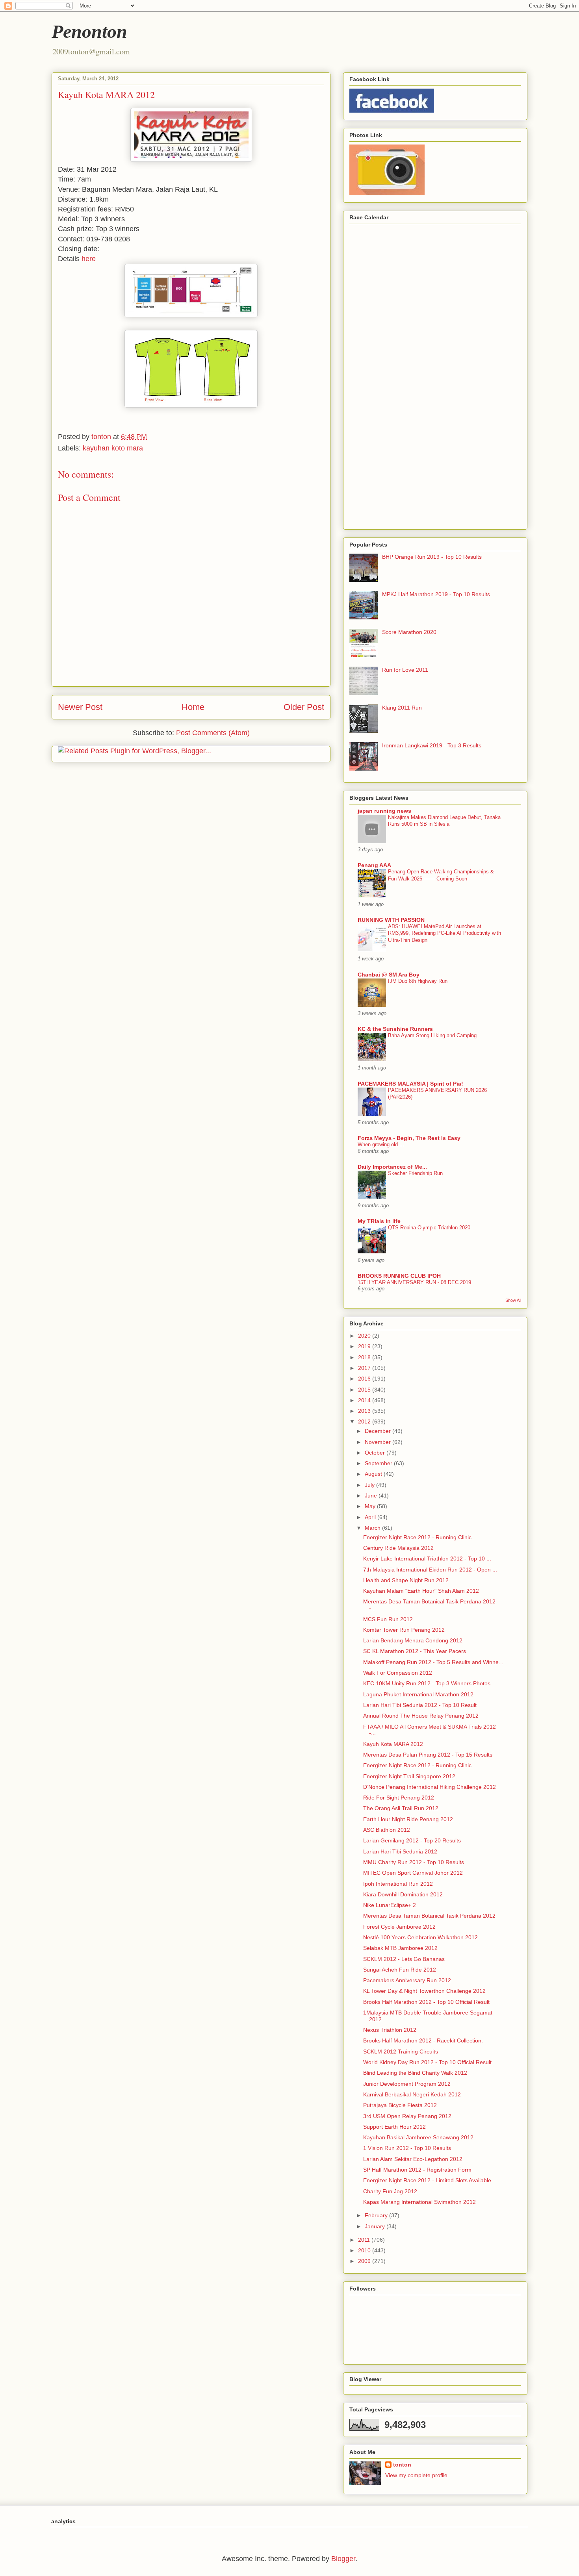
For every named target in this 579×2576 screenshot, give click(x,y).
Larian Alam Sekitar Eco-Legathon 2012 (413, 2159)
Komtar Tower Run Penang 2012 (404, 1630)
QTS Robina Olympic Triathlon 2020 (429, 1228)
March (373, 1528)
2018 (365, 1357)
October (376, 1453)
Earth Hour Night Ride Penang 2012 (408, 1819)
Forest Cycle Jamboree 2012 (399, 1927)
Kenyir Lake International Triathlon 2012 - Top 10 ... (427, 1559)
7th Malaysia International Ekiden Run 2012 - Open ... (430, 1570)
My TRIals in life (379, 1221)
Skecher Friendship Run (415, 1173)
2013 (365, 1411)
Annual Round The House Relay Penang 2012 (421, 1716)
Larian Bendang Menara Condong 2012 (413, 1640)
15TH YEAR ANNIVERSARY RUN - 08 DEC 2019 (414, 1282)
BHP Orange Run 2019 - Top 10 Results (432, 557)
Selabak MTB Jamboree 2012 (400, 1948)
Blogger (343, 2559)
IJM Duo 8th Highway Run (418, 981)
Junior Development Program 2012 (407, 2084)
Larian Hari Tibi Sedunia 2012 (400, 1851)
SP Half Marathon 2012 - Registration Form (417, 2170)
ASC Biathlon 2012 (387, 1830)
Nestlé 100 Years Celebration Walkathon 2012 (420, 1937)
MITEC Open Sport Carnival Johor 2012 (413, 1873)
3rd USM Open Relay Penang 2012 (407, 2116)
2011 (365, 2240)
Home (193, 707)
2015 (365, 1390)
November (379, 1442)
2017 (365, 1368)
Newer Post (80, 707)
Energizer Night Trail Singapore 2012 (409, 1776)
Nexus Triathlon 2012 (390, 2030)
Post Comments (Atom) (213, 733)
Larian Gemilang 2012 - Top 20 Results (412, 1840)
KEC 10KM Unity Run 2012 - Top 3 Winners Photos (427, 1683)
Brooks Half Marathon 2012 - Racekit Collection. (423, 2040)
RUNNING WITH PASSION (391, 920)
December (379, 1431)
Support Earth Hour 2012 (394, 2127)
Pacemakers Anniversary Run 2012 (407, 1980)
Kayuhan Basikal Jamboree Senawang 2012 (418, 2137)
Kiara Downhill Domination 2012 (403, 1894)
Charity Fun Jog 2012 (390, 2191)
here (89, 259)
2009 (365, 2261)
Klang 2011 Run (402, 708)
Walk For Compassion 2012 (398, 1673)
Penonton (89, 31)
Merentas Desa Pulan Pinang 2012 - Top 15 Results (428, 1755)
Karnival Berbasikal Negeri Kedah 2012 (412, 2094)
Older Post (304, 707)
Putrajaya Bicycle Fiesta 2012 (400, 2105)
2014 (365, 1400)
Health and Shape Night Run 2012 (406, 1580)
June (372, 1496)
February (377, 2215)
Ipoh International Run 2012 (398, 1884)
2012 (365, 1421)
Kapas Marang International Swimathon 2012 (419, 2202)
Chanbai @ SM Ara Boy (389, 975)
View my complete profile (416, 2475)
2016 (365, 1379)
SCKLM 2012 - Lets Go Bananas (404, 1959)
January (376, 2226)
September (379, 1463)
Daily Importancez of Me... (392, 1167)
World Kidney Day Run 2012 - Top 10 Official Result (427, 2062)
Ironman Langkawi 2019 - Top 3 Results (432, 745)
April (371, 1517)
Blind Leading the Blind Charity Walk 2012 (415, 2073)
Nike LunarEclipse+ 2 (390, 1905)
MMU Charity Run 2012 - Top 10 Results (414, 1862)
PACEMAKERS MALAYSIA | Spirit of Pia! (410, 1084)
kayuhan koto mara (113, 448)
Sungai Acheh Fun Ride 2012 (400, 1970)
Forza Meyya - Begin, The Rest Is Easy (409, 1138)
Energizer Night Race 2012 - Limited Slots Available (427, 2180)
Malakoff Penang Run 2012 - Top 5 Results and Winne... (433, 1662)
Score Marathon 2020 (409, 632)
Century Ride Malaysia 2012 (398, 1548)
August (374, 1474)
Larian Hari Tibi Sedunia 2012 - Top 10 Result (420, 1705)
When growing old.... (381, 1144)
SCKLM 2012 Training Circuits (401, 2052)
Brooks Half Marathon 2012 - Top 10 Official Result (426, 2002)
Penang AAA (374, 865)
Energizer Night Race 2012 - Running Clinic (417, 1537)
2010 (365, 2250)
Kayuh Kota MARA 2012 (393, 1744)
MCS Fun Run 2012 (388, 1619)
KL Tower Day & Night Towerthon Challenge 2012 (424, 1991)
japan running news (384, 811)
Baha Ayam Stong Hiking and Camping (432, 1035)
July (370, 1485)
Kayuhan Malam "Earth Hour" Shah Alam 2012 (421, 1591)
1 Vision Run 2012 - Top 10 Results (407, 2148)
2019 (365, 1346)
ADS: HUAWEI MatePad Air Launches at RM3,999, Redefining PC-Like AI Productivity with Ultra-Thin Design (444, 933)
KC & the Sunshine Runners (395, 1029)
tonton (402, 2465)
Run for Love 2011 (405, 670)
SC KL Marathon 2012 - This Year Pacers (415, 1651)
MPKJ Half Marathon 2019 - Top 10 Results (436, 594)
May (371, 1506)
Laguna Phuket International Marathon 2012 (418, 1694)
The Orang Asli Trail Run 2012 (401, 1808)
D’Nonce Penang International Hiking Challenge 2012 (430, 1787)
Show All (513, 1300)
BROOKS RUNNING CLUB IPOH (399, 1276)
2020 (365, 1336)
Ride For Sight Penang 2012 (399, 1798)
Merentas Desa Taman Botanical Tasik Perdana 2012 (429, 1916)
